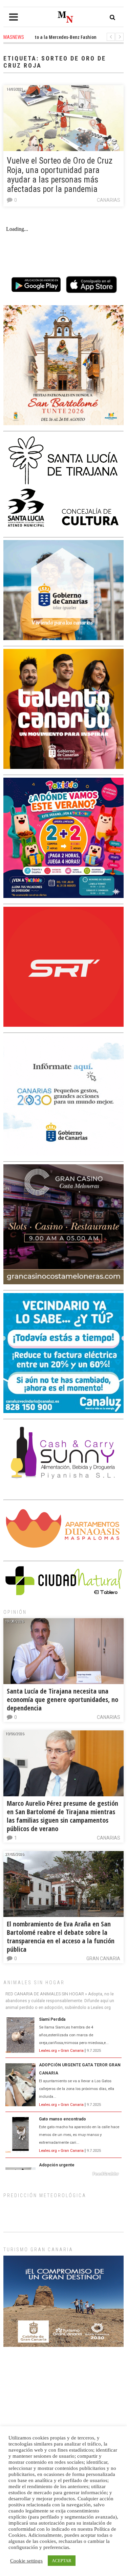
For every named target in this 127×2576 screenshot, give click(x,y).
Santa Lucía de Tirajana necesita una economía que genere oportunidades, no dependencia (62, 1699)
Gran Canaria (103, 1959)
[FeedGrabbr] (63, 2174)
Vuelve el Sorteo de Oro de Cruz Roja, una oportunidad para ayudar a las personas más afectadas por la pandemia (60, 175)
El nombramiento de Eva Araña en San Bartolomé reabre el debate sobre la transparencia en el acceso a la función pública (61, 1937)
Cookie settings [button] (26, 2561)
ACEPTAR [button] (62, 2561)
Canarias (109, 200)
